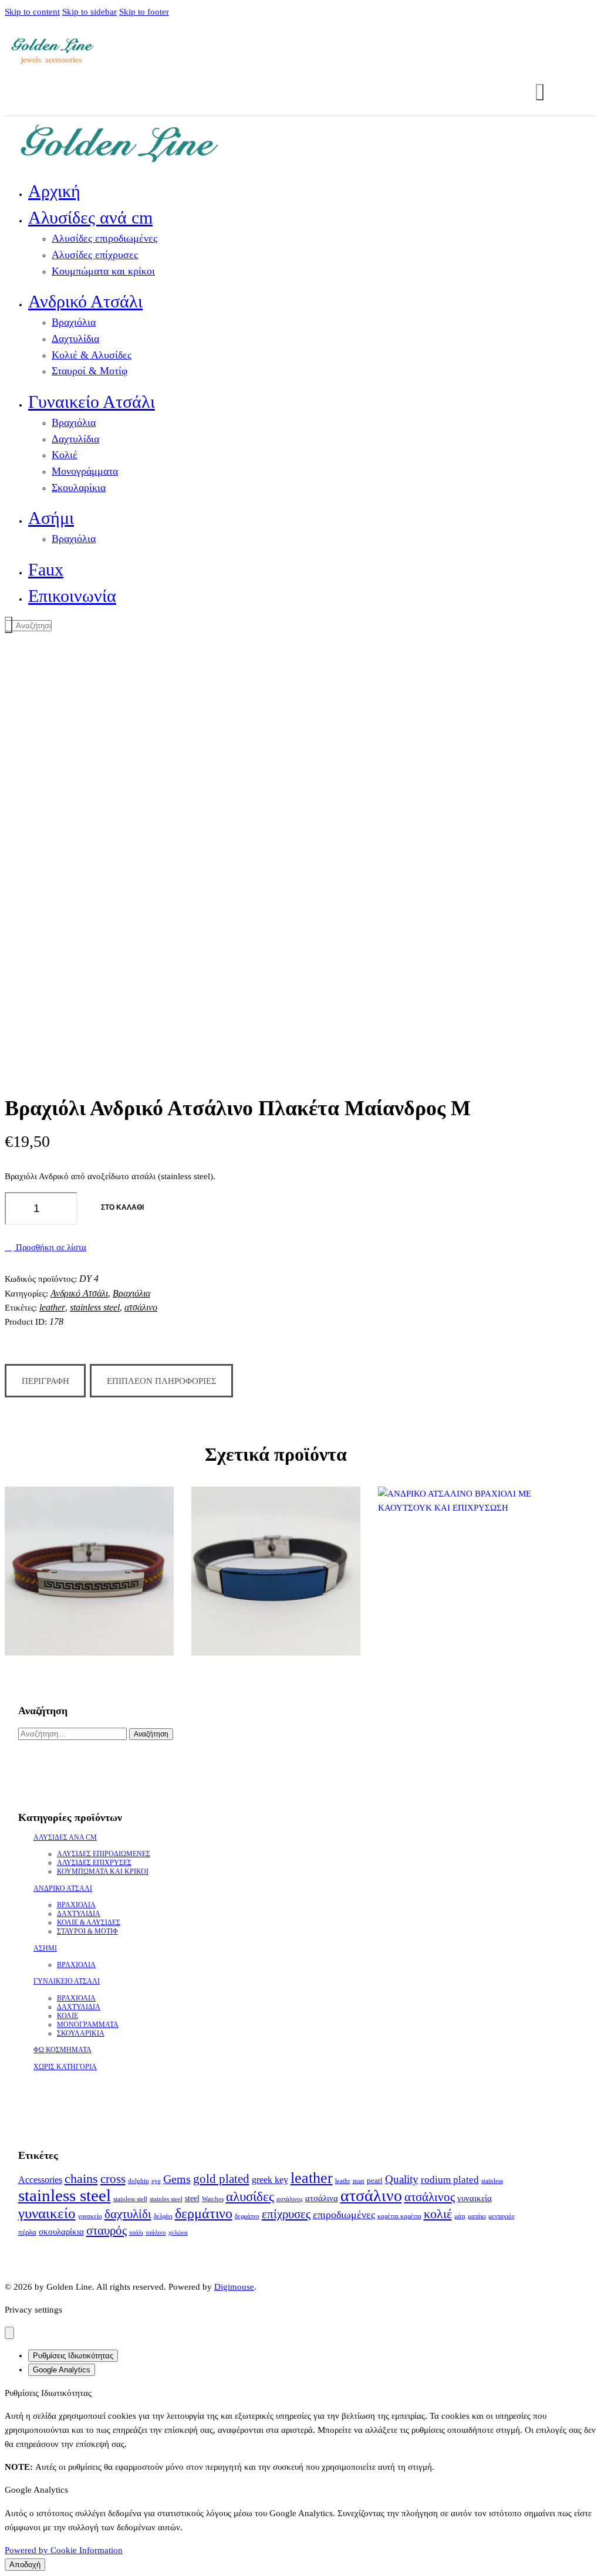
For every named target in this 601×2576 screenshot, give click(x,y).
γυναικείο (47, 2213)
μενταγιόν (502, 2216)
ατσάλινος (430, 2197)
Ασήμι (45, 1948)
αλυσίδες (250, 2197)
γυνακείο (90, 2216)
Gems (177, 2179)
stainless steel (95, 1307)
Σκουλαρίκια (81, 2033)
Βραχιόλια (131, 1293)
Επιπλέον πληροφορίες (162, 1381)
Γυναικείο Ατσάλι (67, 1981)
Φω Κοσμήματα (63, 2050)
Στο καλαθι (122, 1207)
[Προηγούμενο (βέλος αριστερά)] (21, 1288)
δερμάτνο (247, 2216)
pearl (375, 2181)
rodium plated (450, 2180)
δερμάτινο (204, 2213)
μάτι (460, 2216)
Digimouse (234, 2287)
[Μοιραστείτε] (562, 13)
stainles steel (166, 2199)
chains (81, 2179)
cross (113, 2179)
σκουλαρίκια (61, 2232)
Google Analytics (62, 2370)
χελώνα (178, 2233)
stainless (492, 2181)
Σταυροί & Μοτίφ (87, 1931)
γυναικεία (475, 2198)
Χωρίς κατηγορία (65, 2067)
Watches (213, 2199)
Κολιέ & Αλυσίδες (89, 1922)
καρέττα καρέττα (399, 2216)
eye (156, 2181)
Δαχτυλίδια (79, 1914)
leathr (343, 2181)
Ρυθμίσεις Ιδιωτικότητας (73, 2356)
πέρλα (27, 2232)
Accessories (40, 2180)
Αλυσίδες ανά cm (65, 1837)
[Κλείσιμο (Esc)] (588, 13)
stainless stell (130, 2199)
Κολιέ (67, 2016)
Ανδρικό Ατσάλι (79, 1293)
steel (192, 2198)
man (359, 2181)
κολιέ (438, 2214)
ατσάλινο (141, 1307)
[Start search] (540, 92)
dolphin (139, 2181)
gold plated (221, 2179)
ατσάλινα (322, 2198)
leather (52, 1307)
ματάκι (477, 2216)
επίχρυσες (286, 2214)
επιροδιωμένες (344, 2215)
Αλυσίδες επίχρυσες (94, 1863)
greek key (270, 2180)
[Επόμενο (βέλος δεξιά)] (580, 1288)
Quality (402, 2179)
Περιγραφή (45, 1381)
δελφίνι (163, 2216)
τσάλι (136, 2233)
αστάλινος (290, 2199)
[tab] (47, 1381)
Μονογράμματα (88, 2025)
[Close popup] (9, 2333)
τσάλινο (156, 2233)
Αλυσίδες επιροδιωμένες (104, 1854)
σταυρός (107, 2230)
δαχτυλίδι (128, 2214)
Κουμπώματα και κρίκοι (103, 1871)
